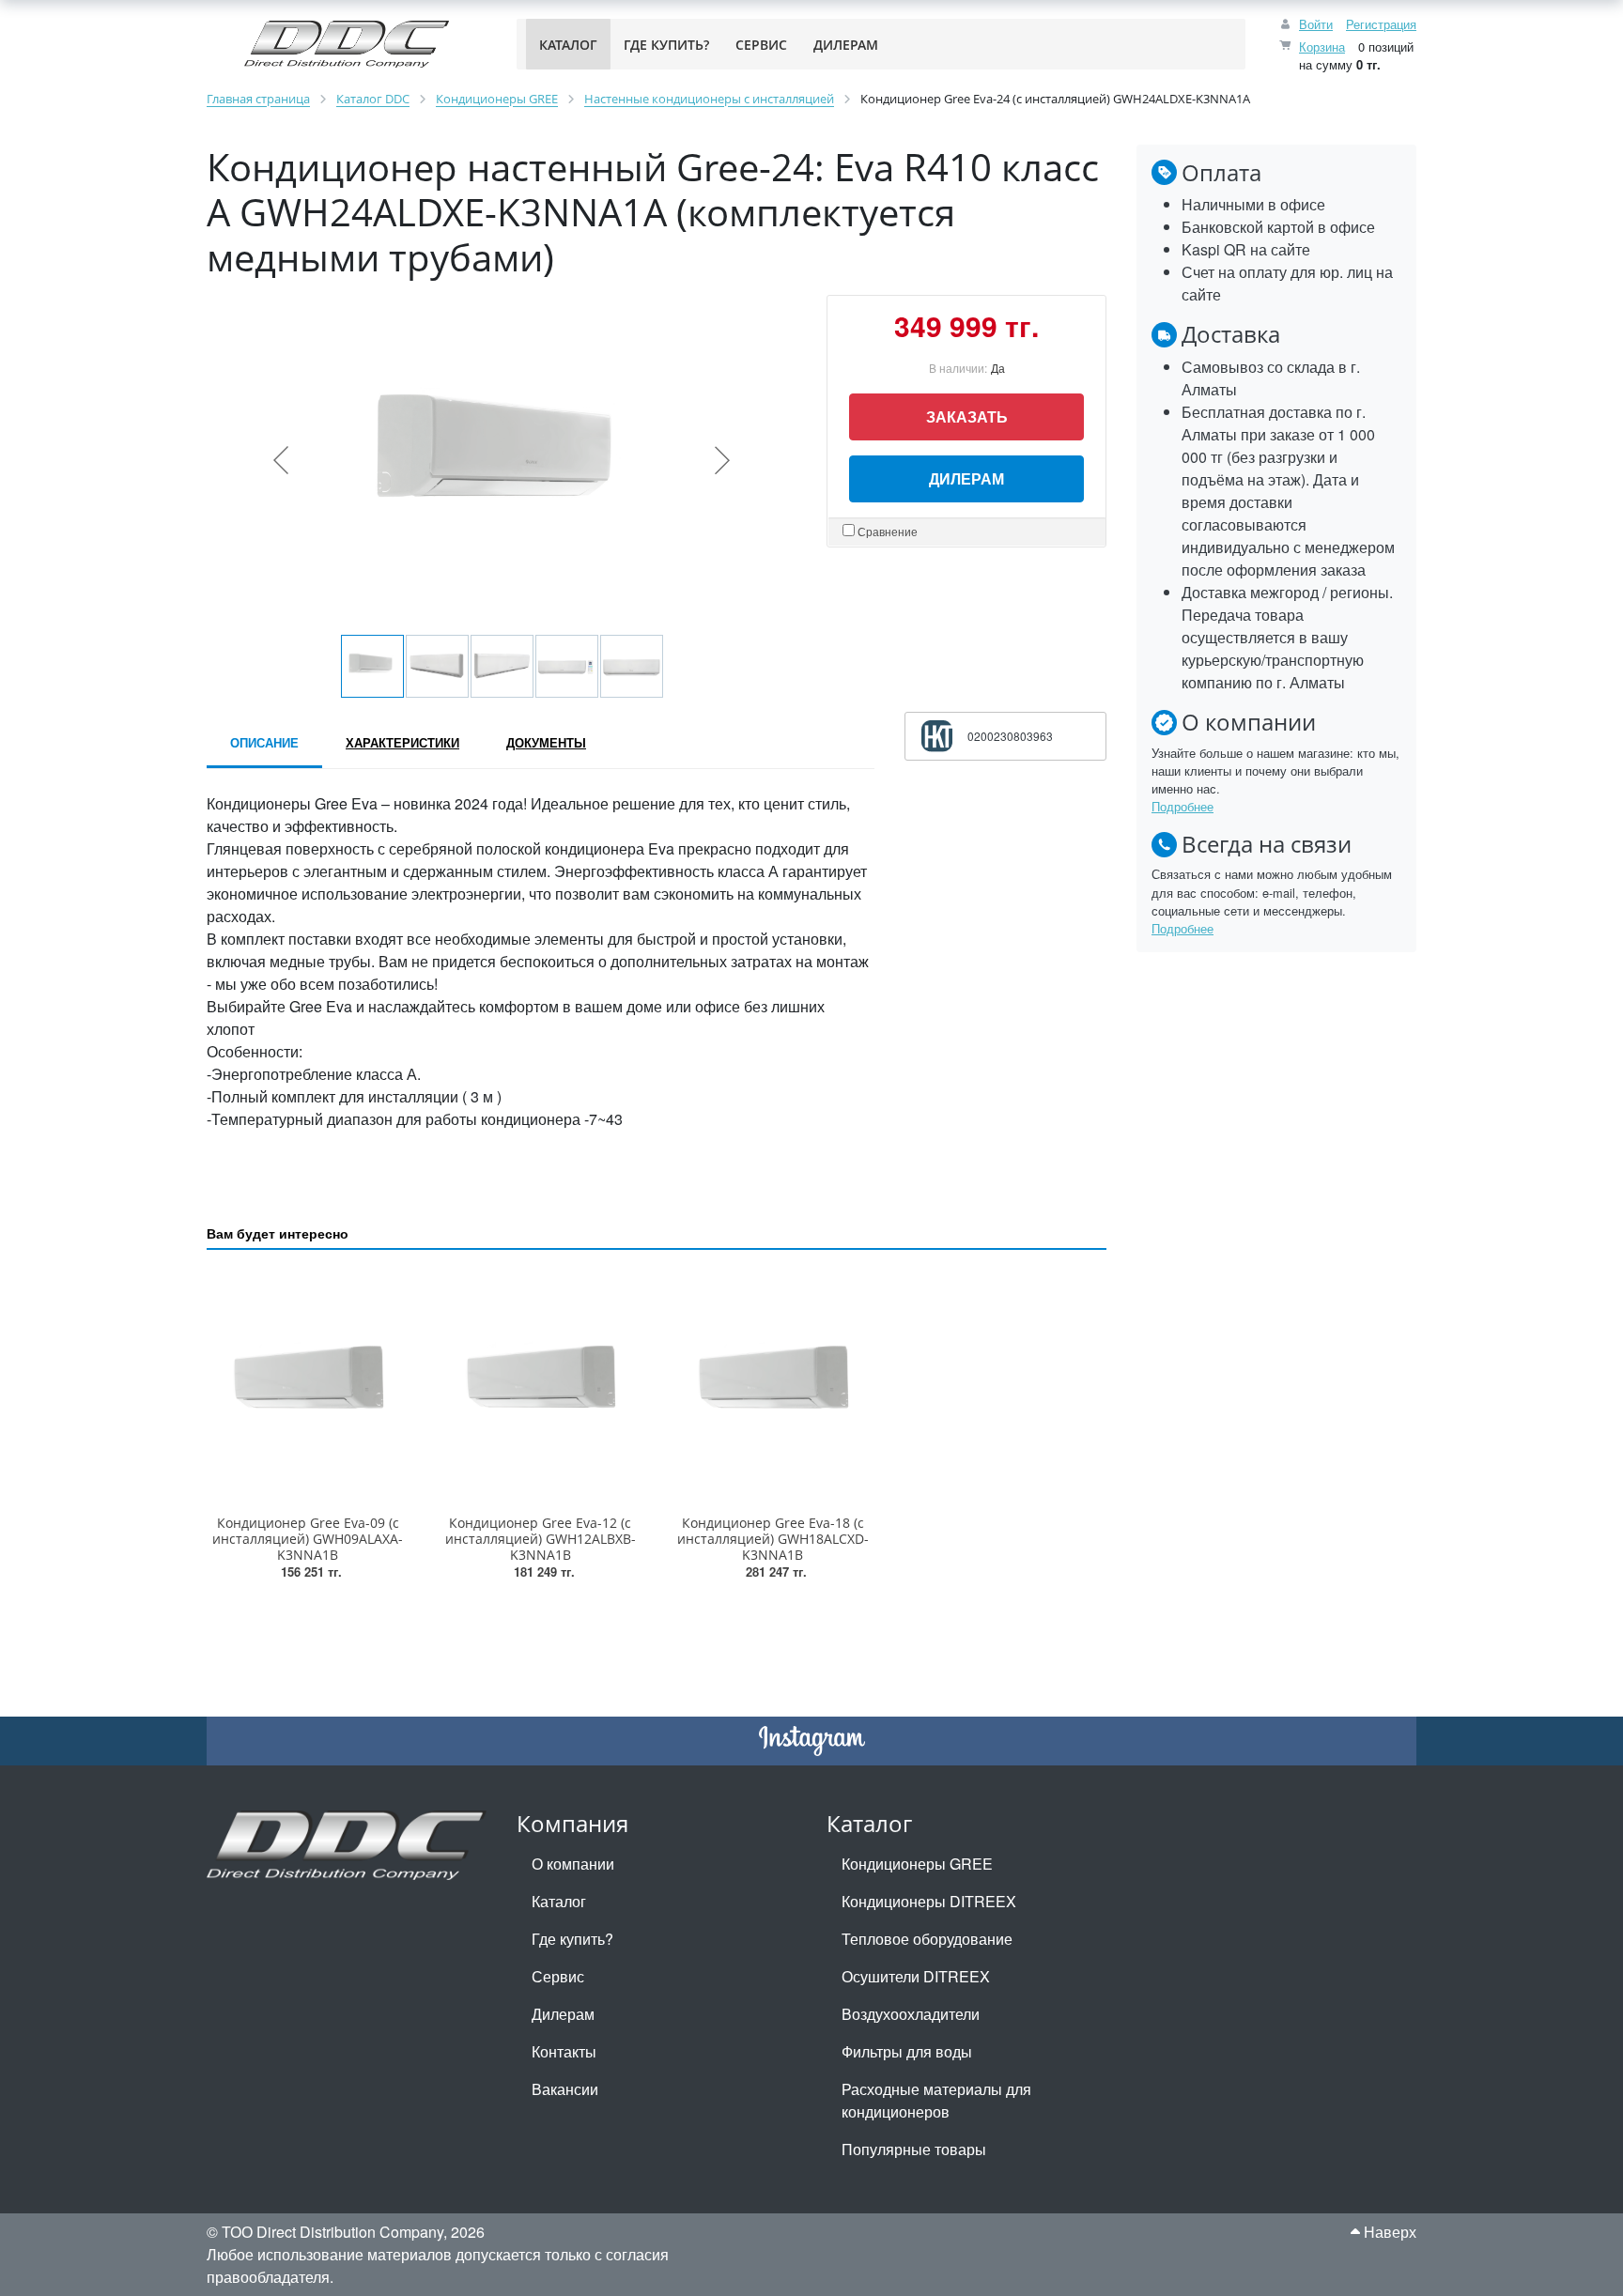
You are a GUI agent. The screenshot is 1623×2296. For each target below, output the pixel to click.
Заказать (967, 416)
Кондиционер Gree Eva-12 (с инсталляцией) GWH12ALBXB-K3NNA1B (541, 1539)
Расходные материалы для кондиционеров (936, 2100)
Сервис (558, 1976)
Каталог (559, 1901)
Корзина (1322, 46)
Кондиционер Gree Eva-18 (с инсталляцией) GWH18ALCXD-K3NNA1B (773, 1539)
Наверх (1388, 2232)
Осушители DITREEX (916, 1976)
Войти (1316, 24)
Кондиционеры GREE (917, 1864)
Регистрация (1381, 24)
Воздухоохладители (911, 2014)
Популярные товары (914, 2149)
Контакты (564, 2051)
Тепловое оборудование (927, 1939)
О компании (573, 1864)
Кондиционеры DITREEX (929, 1901)
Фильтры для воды (907, 2051)
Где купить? (572, 1939)
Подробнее (1182, 806)
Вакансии (565, 2089)
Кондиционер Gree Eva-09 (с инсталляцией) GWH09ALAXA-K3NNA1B (308, 1539)
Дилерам (966, 478)
